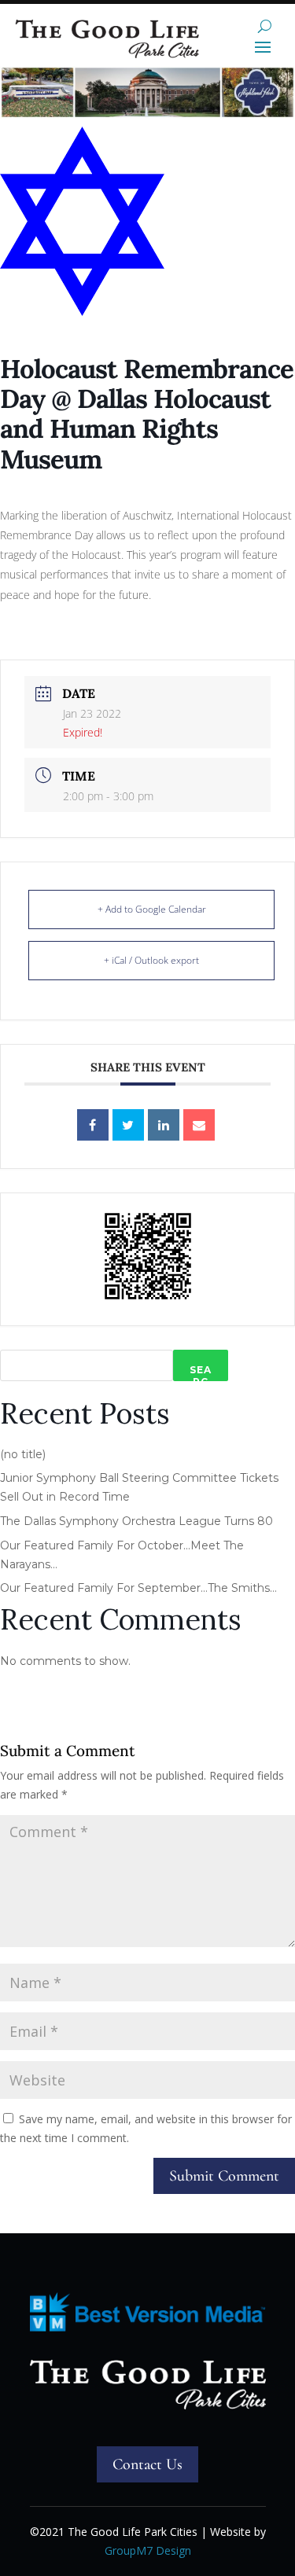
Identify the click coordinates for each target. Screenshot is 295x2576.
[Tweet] (128, 1125)
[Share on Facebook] (93, 1125)
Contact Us (147, 2464)
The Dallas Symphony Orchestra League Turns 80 (136, 1521)
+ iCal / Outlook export (151, 960)
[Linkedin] (164, 1125)
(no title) (23, 1454)
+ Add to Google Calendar (152, 909)
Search (201, 1373)
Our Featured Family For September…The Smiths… (138, 1588)
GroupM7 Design (148, 2550)
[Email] (199, 1125)
